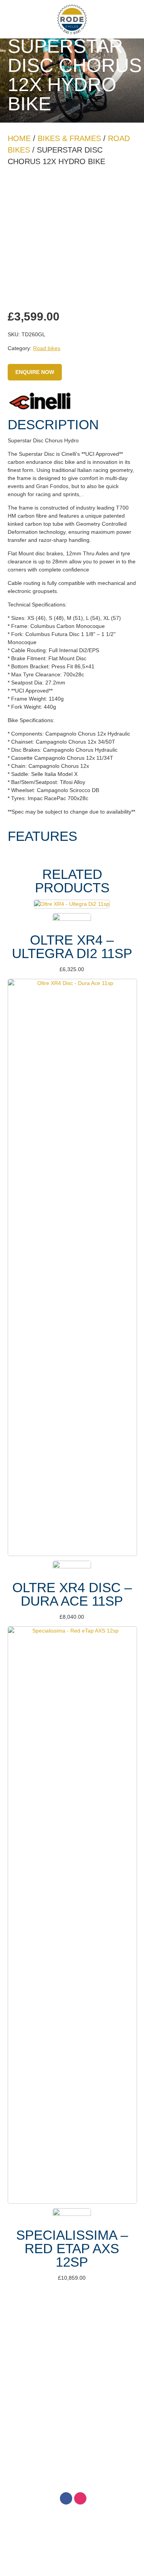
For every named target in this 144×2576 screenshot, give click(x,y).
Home (19, 138)
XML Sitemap (112, 2460)
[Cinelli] (40, 402)
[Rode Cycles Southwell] (72, 19)
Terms (72, 2333)
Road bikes (47, 348)
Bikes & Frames (69, 138)
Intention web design (62, 2460)
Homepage (72, 2315)
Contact (72, 2350)
